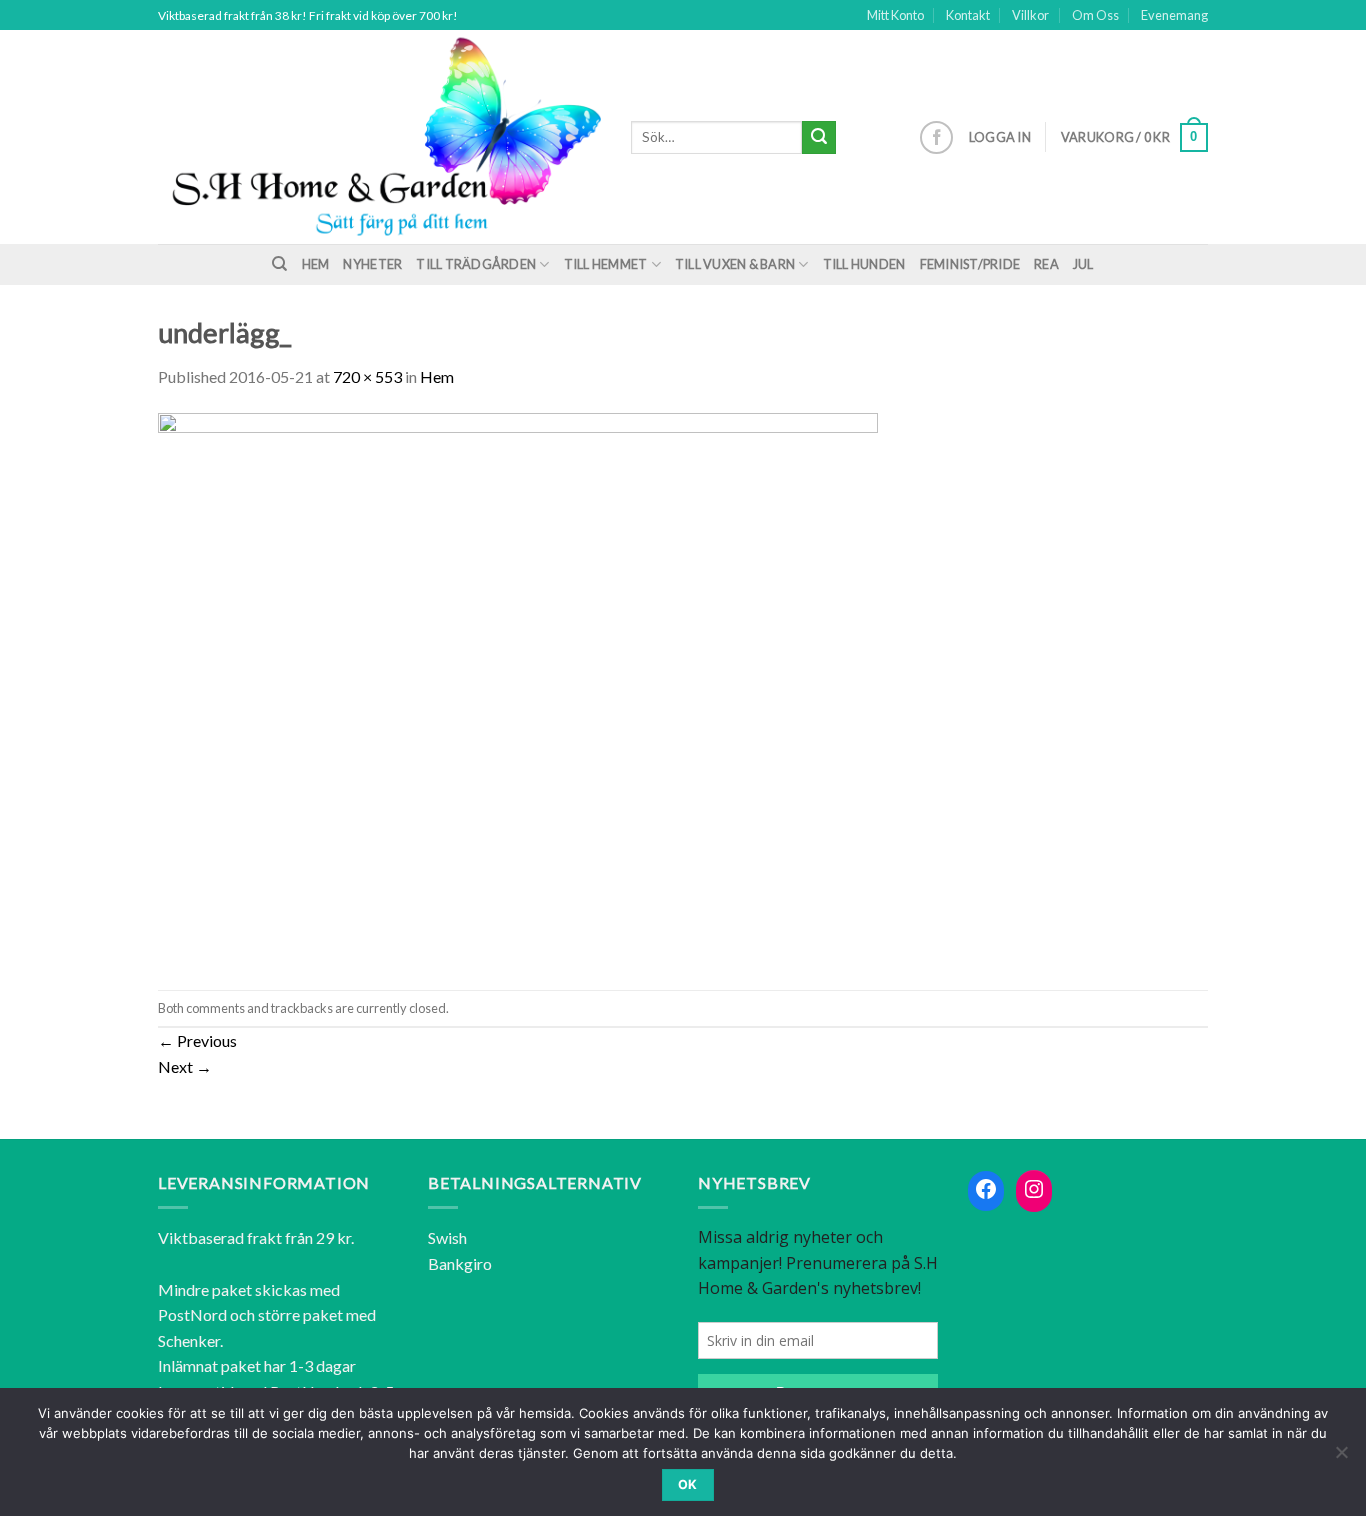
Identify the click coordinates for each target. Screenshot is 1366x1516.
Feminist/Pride (970, 264)
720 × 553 (367, 376)
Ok (688, 1484)
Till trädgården (476, 264)
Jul (1083, 264)
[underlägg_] (518, 687)
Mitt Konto (895, 15)
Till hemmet (606, 264)
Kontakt (968, 15)
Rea (1046, 264)
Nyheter (372, 264)
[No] (1341, 1458)
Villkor (1030, 15)
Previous (197, 1040)
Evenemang (1174, 15)
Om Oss (1095, 15)
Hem (316, 264)
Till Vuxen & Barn (735, 264)
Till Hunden (864, 264)
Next (185, 1066)
